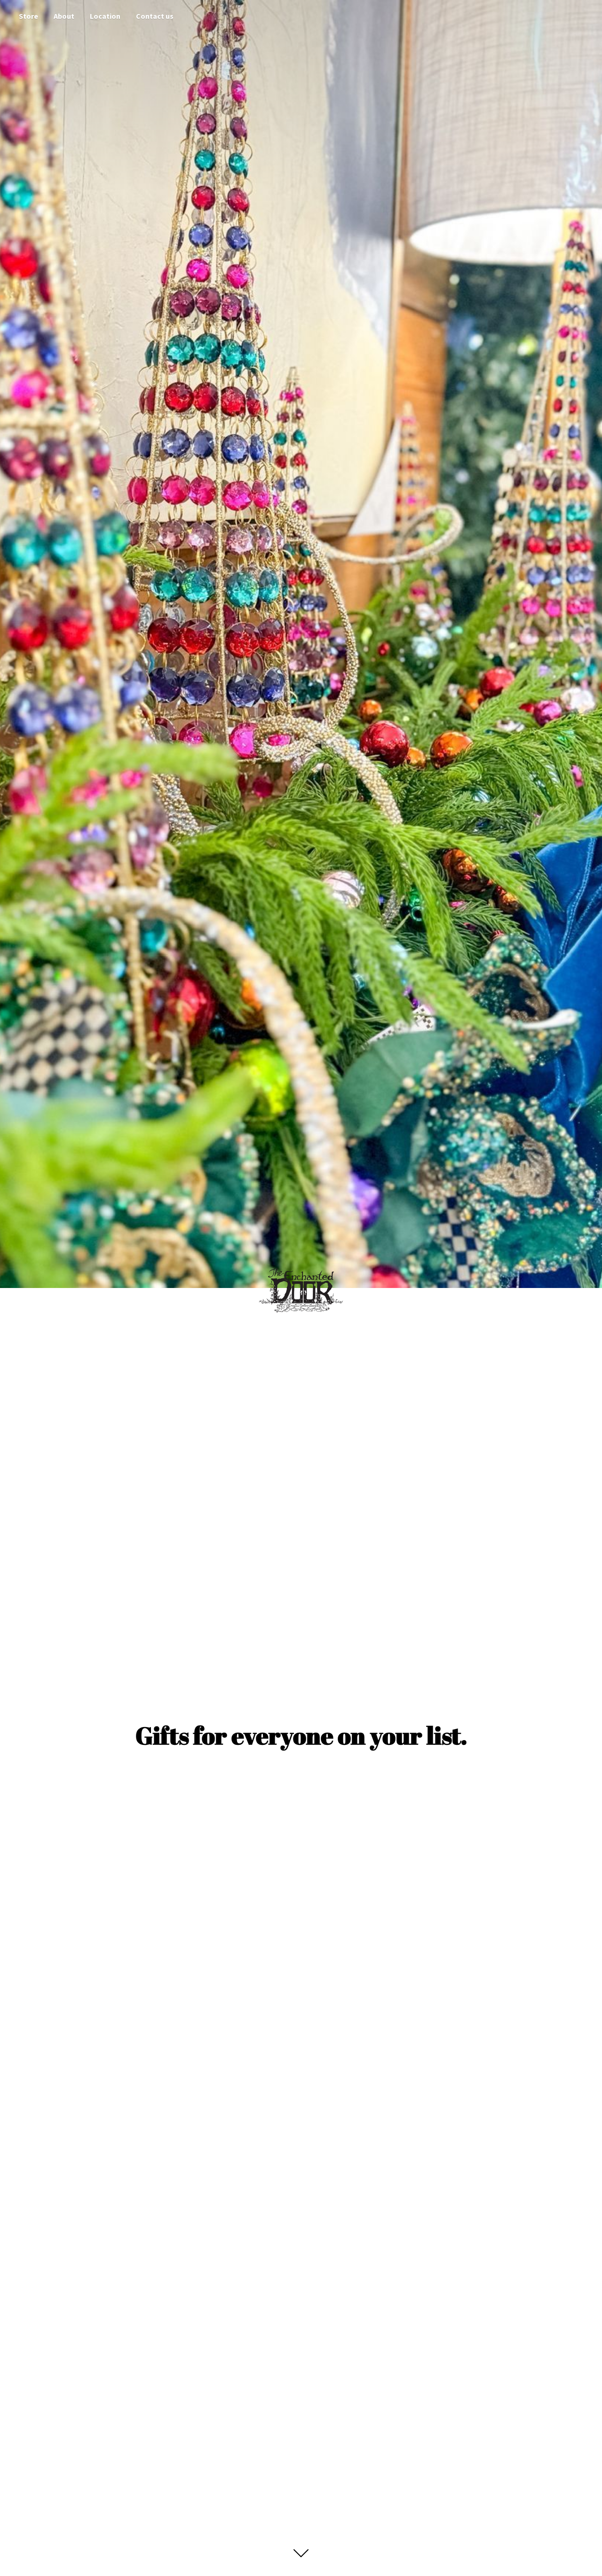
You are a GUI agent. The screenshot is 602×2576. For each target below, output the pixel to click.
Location (105, 16)
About (64, 16)
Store (28, 16)
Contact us (155, 16)
